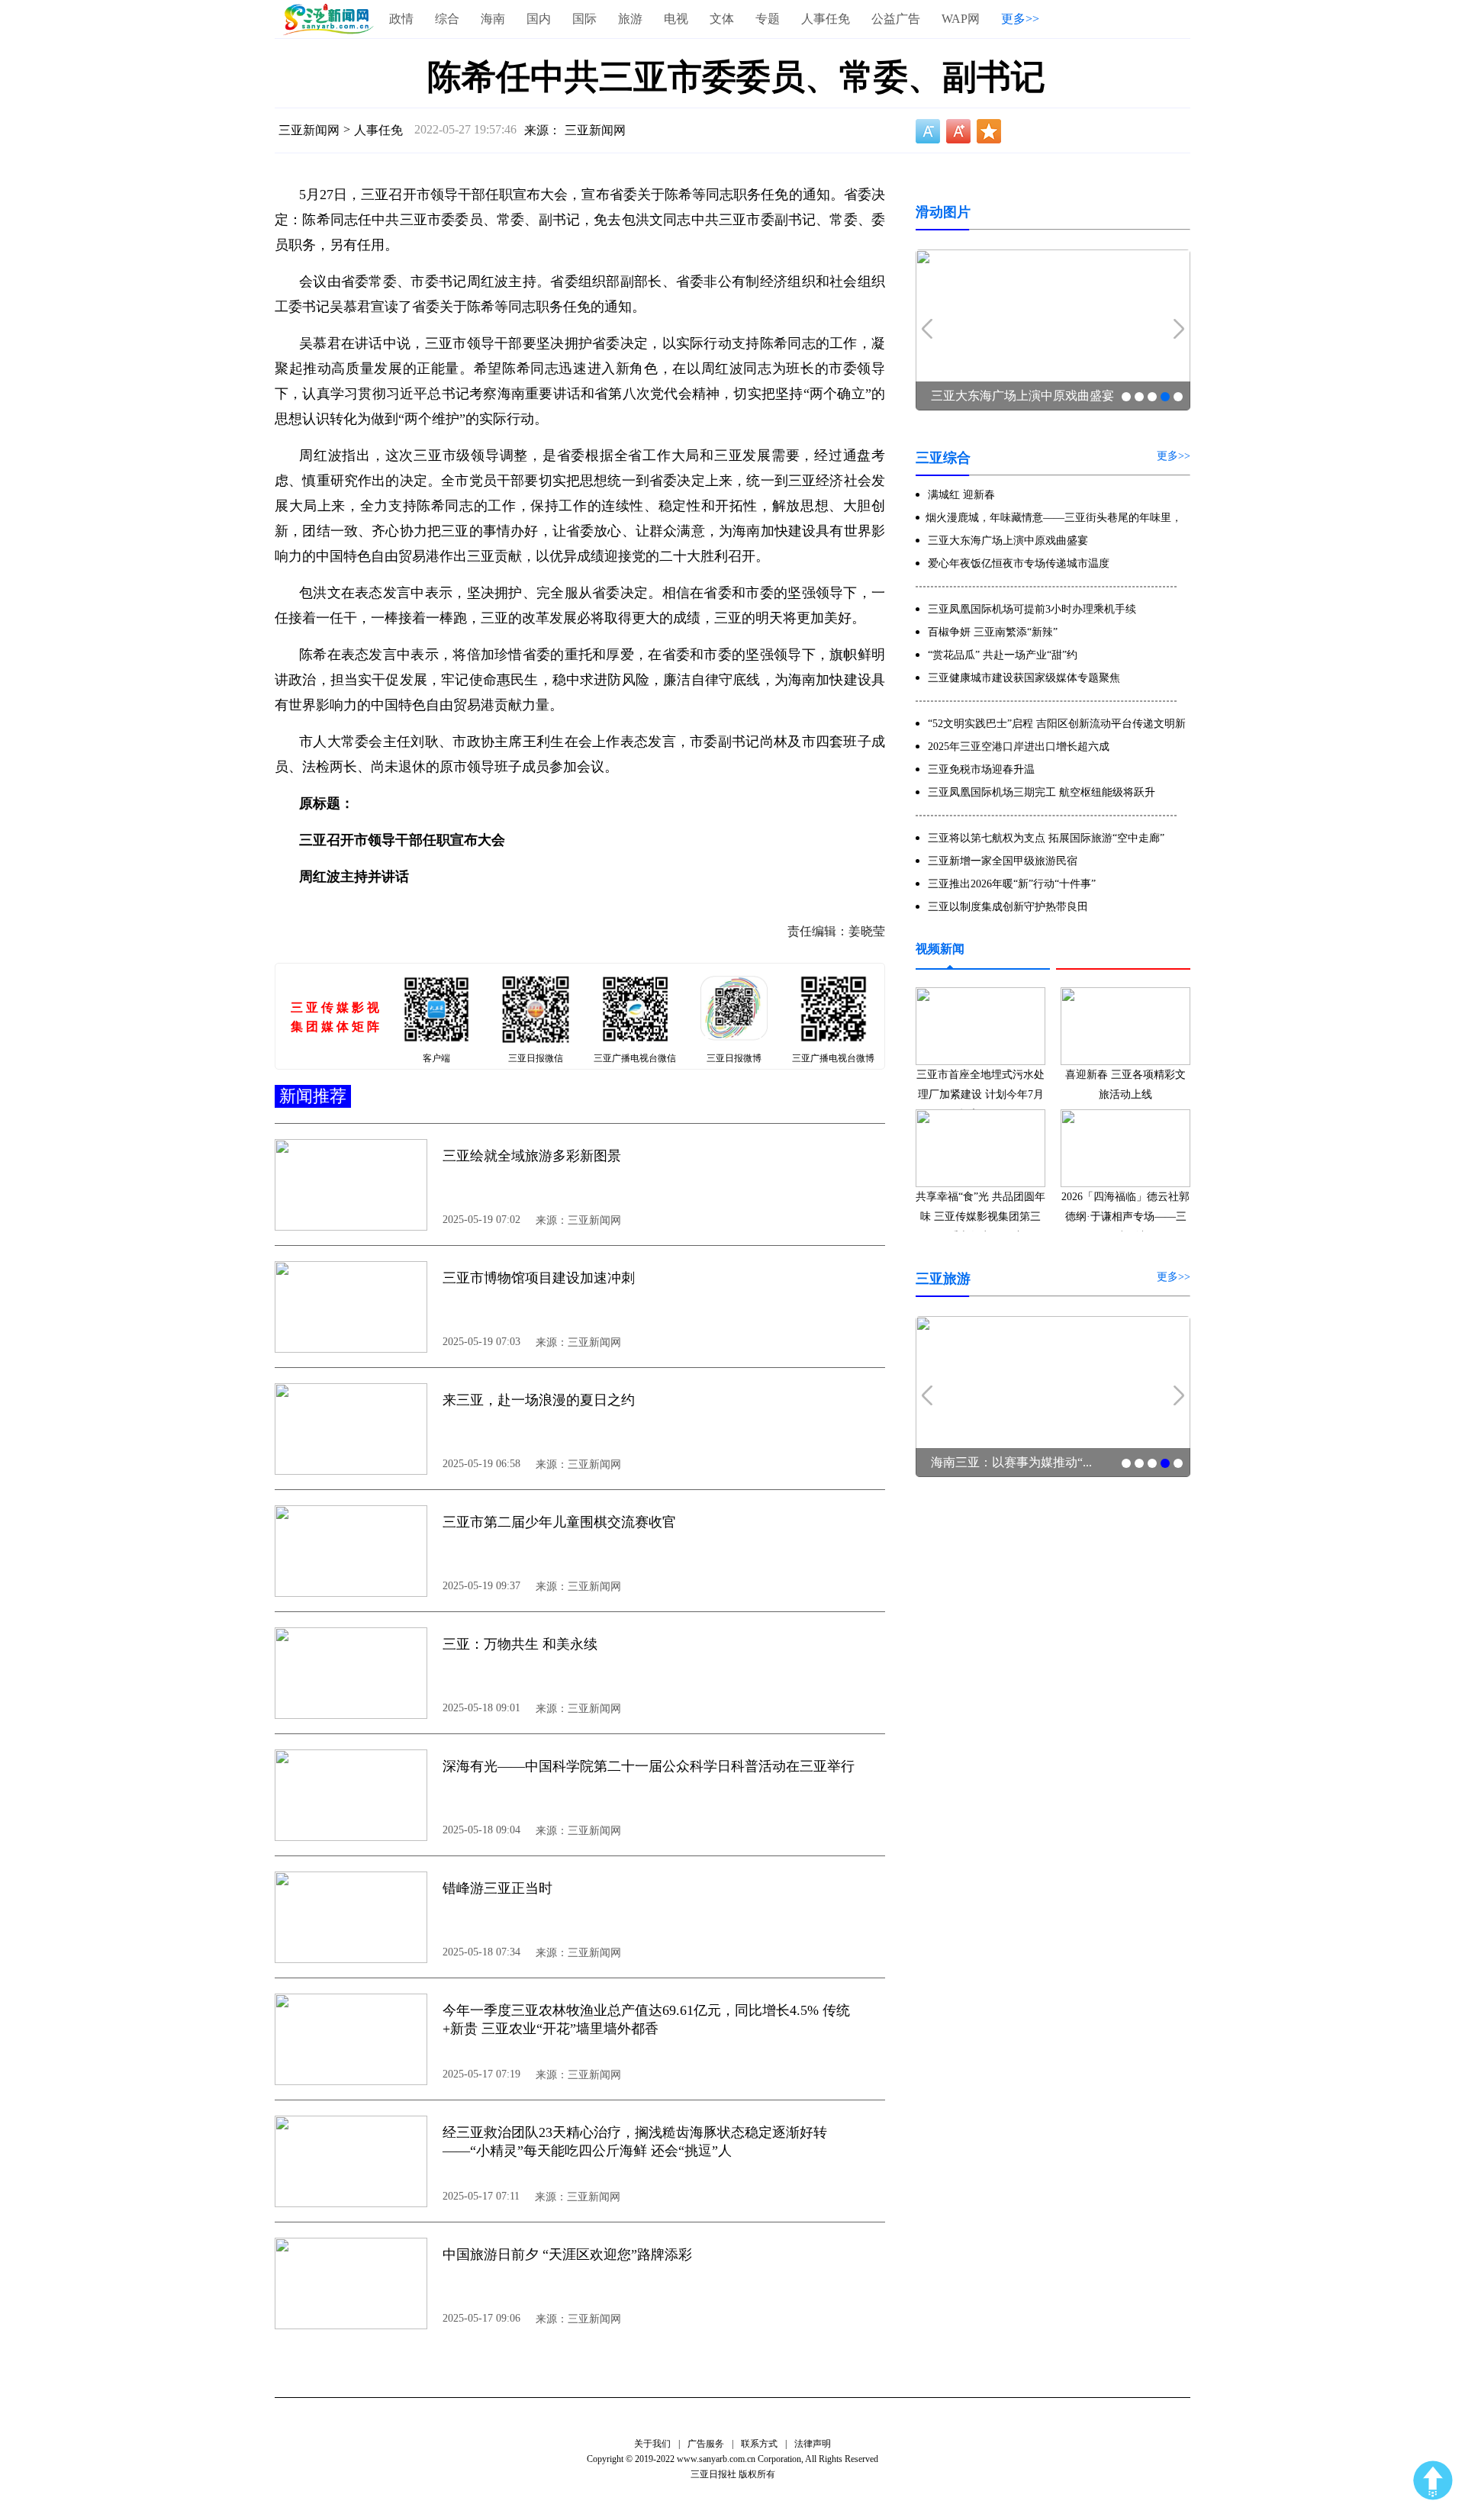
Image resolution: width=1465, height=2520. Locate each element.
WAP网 (961, 19)
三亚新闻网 (309, 130)
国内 (539, 19)
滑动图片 (943, 212)
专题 (768, 19)
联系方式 (759, 2444)
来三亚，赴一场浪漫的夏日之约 (539, 1400)
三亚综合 (943, 458)
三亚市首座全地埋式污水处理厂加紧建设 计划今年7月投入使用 (980, 1094)
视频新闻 (940, 949)
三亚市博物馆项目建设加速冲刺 (539, 1278)
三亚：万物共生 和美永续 (520, 1644)
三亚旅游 (943, 1279)
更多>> (1020, 19)
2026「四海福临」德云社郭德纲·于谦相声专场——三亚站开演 (1125, 1217)
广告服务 (706, 2444)
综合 (447, 19)
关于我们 (652, 2444)
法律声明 (813, 2444)
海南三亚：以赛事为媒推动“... (1011, 1462)
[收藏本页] (989, 131)
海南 (493, 19)
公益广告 (896, 19)
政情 (401, 19)
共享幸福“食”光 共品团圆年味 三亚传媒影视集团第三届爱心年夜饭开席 (980, 1217)
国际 (584, 19)
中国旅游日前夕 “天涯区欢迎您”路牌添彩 (567, 2254)
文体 (722, 19)
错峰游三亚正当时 (497, 1888)
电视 (676, 19)
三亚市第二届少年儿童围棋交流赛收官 (559, 1522)
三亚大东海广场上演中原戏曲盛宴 (1022, 396)
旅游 (630, 19)
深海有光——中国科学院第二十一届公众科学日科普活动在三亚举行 (649, 1766)
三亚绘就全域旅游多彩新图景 (532, 1156)
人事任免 (826, 19)
